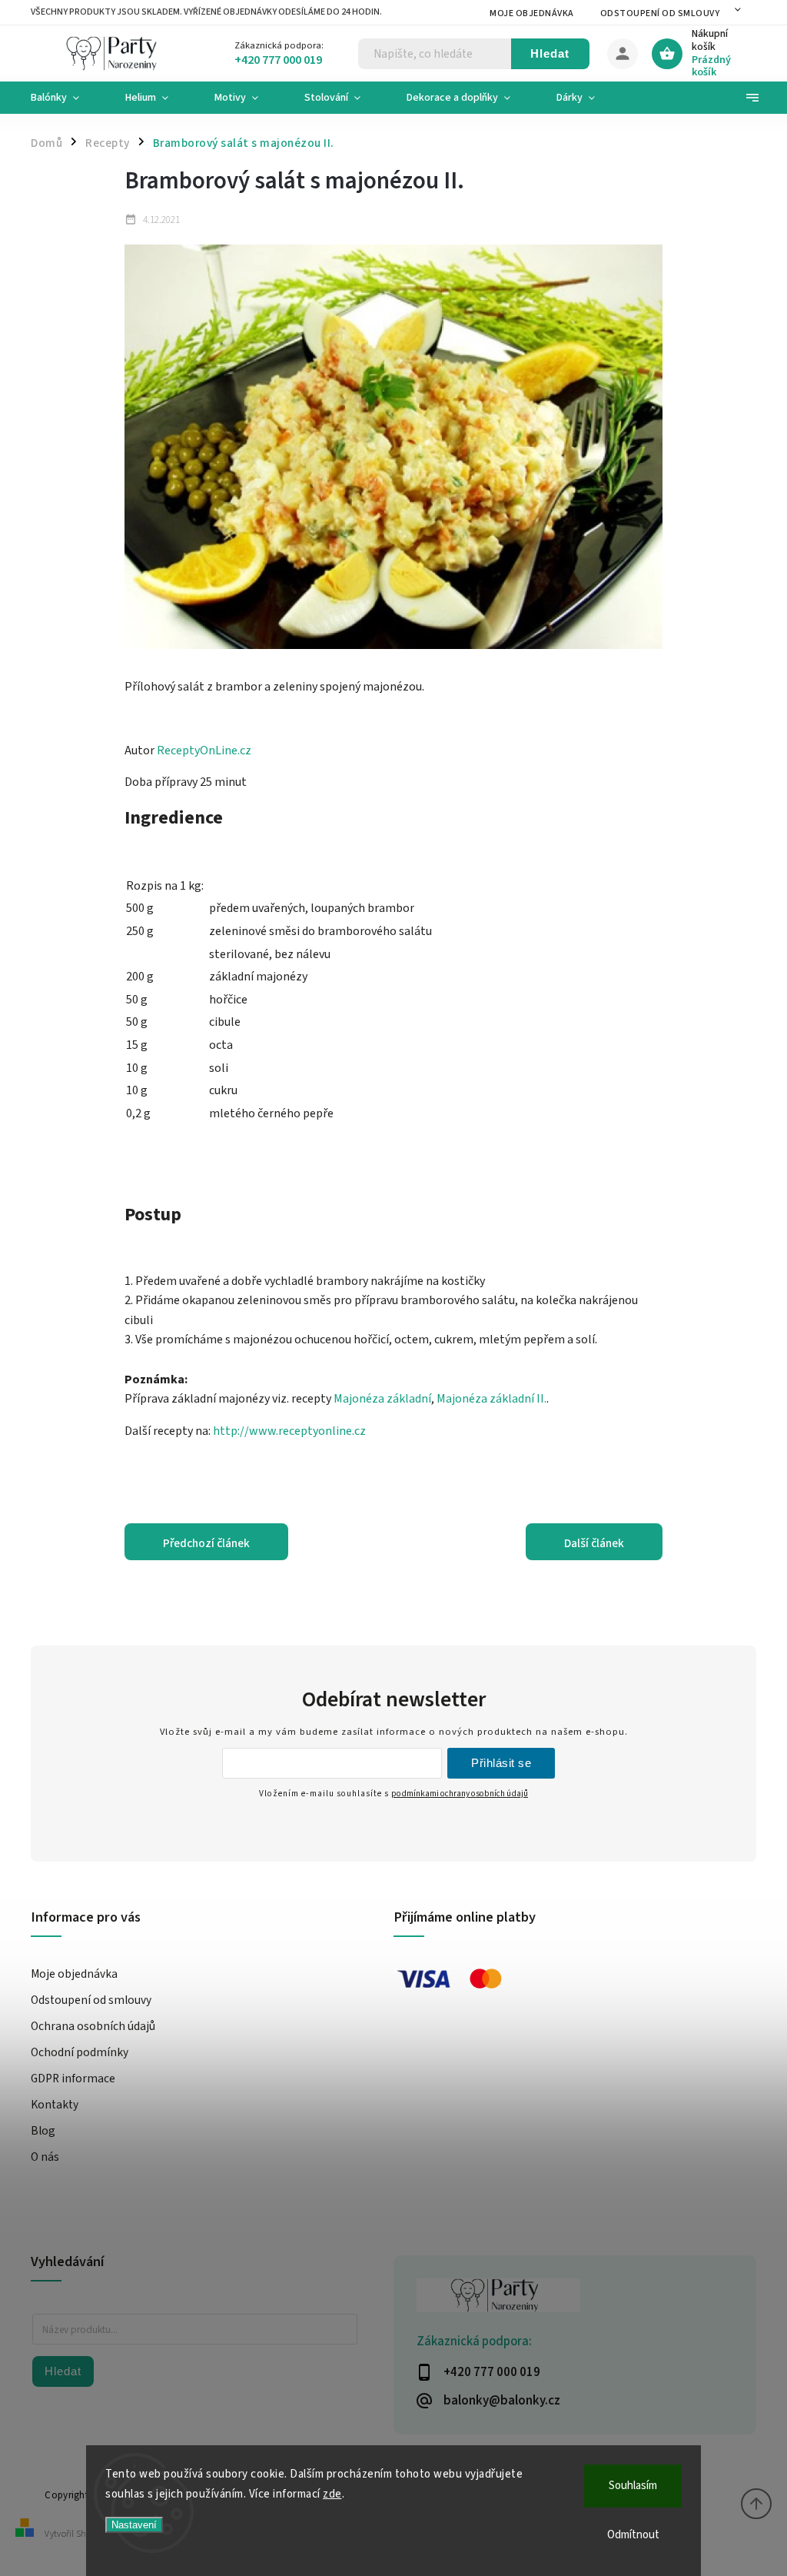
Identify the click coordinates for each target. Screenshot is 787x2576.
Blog (43, 2131)
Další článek (594, 1543)
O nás (45, 2157)
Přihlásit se (501, 1763)
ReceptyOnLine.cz (204, 751)
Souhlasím (633, 2486)
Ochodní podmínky (80, 2052)
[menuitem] (66, 98)
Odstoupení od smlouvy (660, 13)
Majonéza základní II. (491, 1399)
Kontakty (55, 2105)
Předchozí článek (206, 1543)
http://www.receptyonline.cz (289, 1431)
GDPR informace (73, 2078)
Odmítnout (633, 2535)
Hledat (550, 53)
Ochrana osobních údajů (93, 2026)
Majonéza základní (382, 1399)
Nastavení (134, 2525)
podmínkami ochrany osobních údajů (460, 1794)
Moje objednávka (532, 13)
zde (332, 2494)
